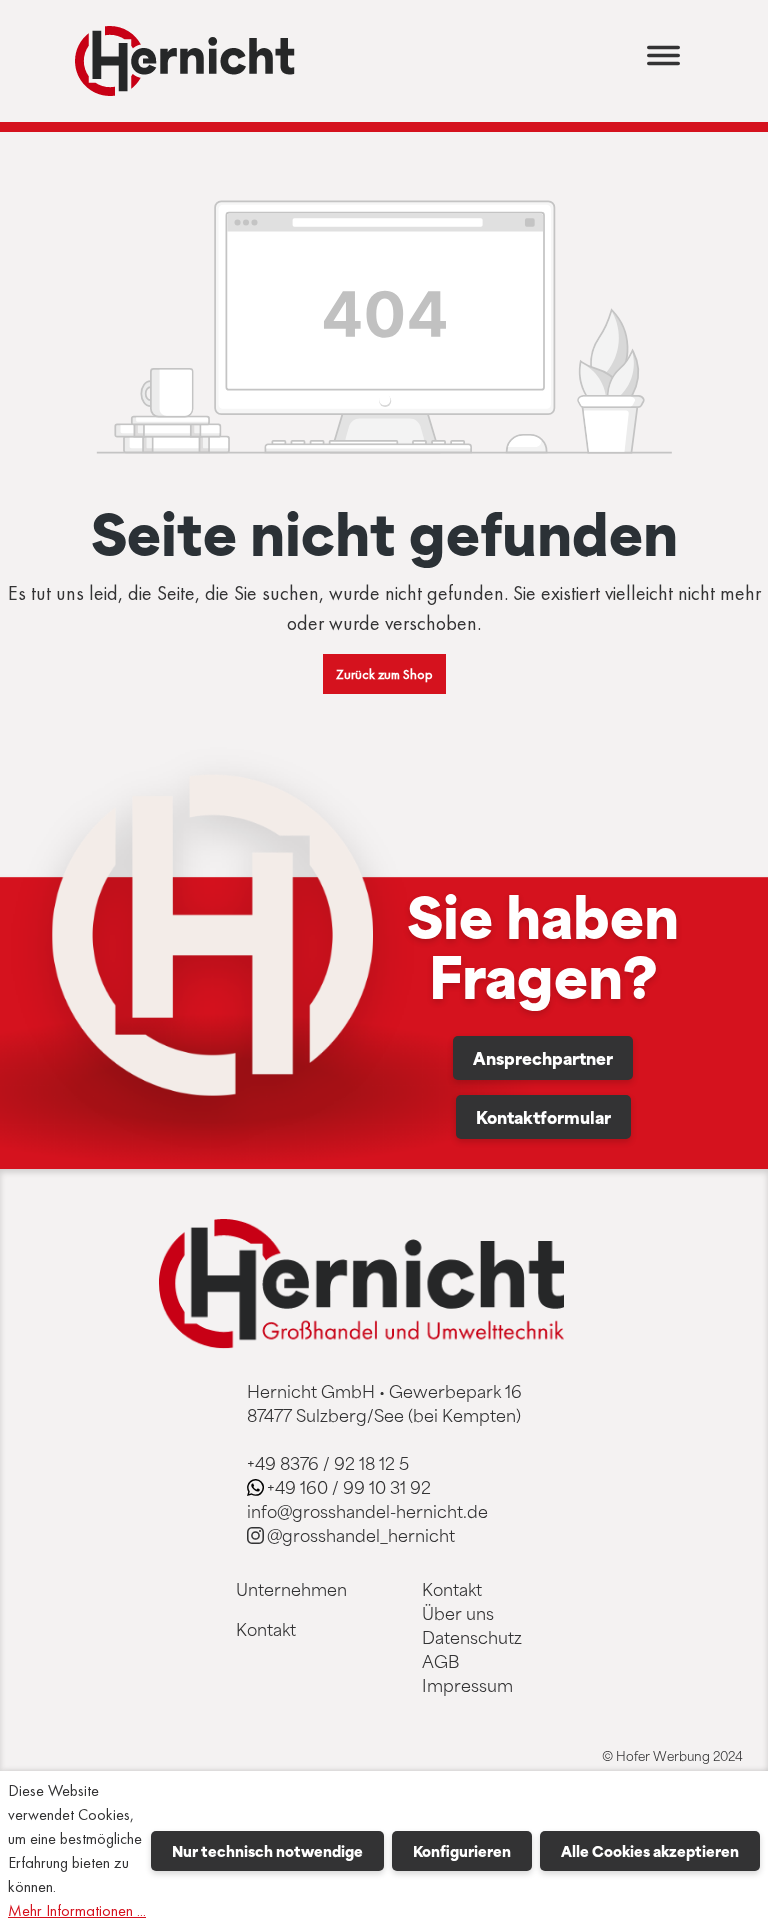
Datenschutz (472, 1637)
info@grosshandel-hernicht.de (367, 1511)
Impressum (467, 1685)
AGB (440, 1661)
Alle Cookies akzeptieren (650, 1851)
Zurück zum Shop (384, 674)
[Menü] (663, 61)
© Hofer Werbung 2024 (672, 1756)
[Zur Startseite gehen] (185, 61)
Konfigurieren (462, 1851)
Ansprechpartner (543, 1058)
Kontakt (266, 1629)
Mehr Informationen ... (77, 1910)
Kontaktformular (543, 1117)
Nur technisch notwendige (267, 1851)
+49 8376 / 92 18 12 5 (328, 1463)
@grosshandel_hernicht (361, 1535)
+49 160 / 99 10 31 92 (349, 1487)
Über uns (458, 1613)
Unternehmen (291, 1589)
